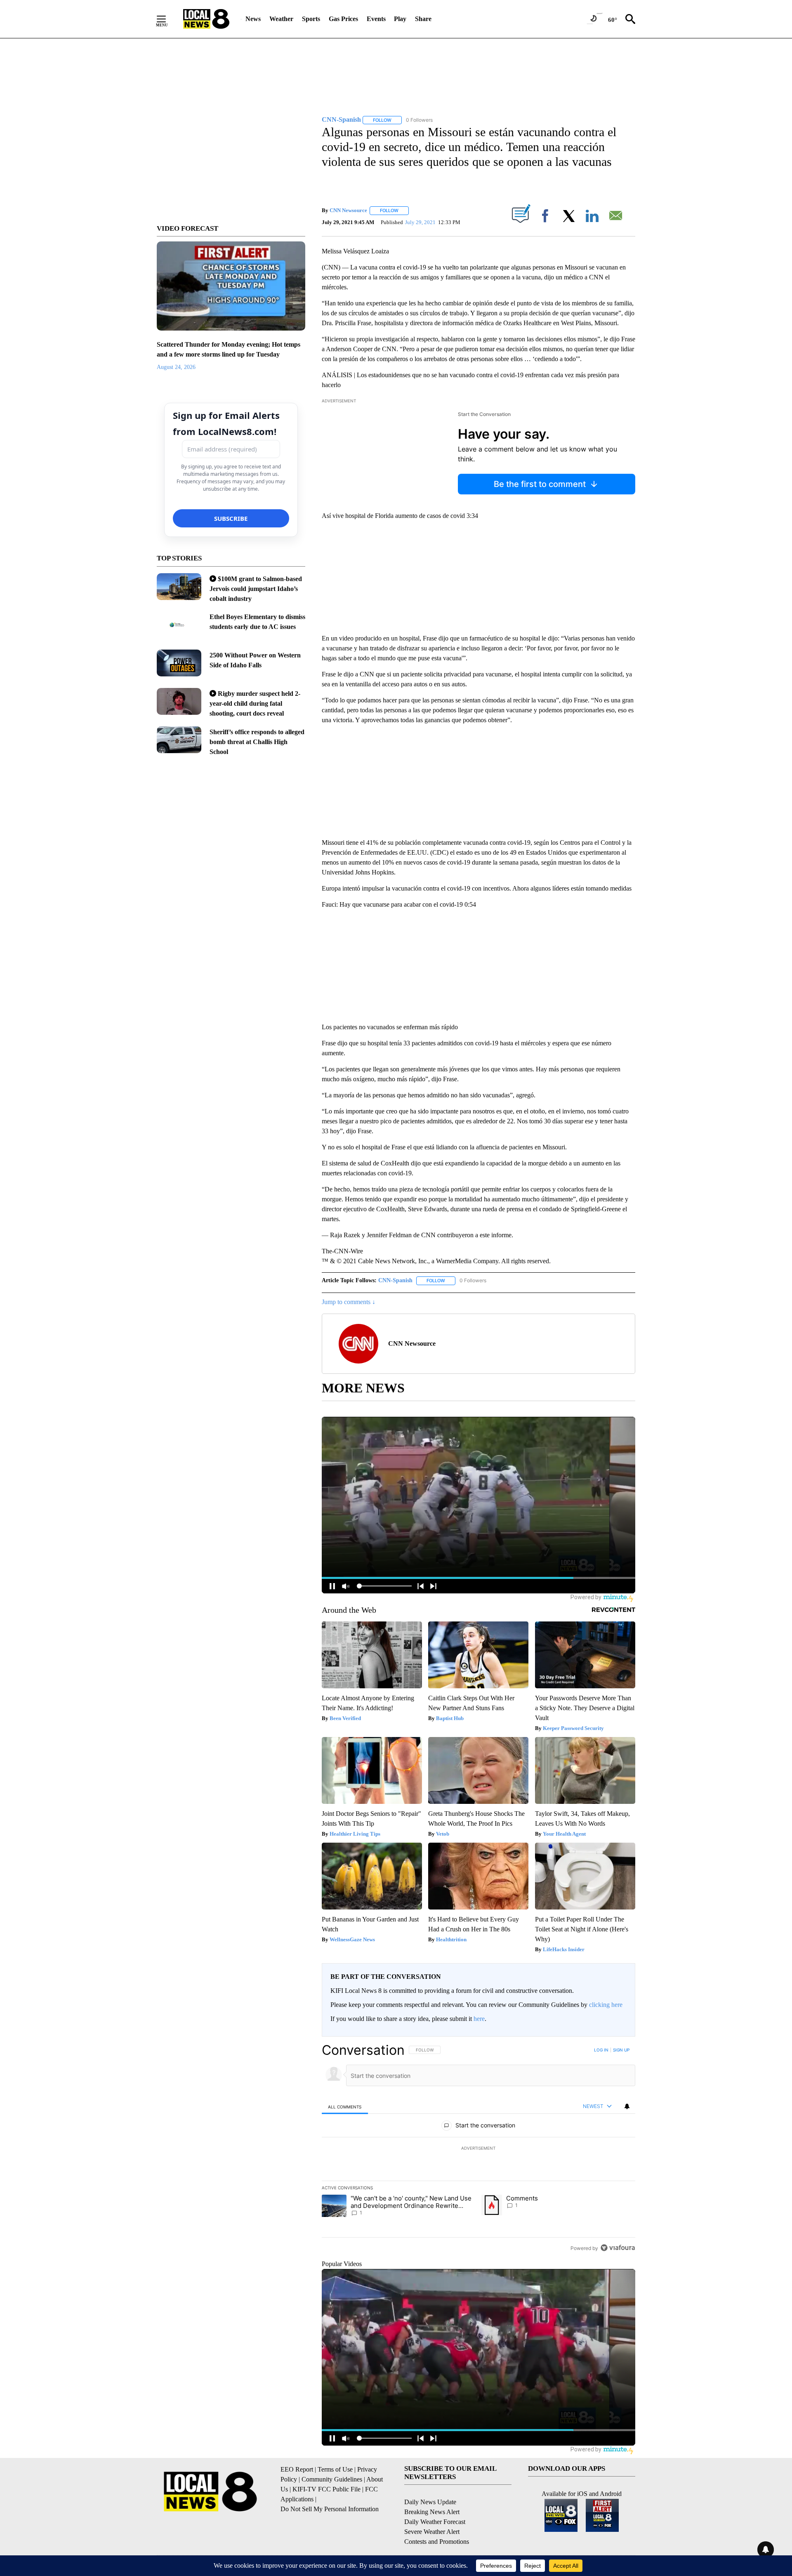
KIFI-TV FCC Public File (326, 2489)
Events (376, 19)
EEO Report (297, 2469)
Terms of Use (335, 2469)
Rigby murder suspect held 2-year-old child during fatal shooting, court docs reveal (255, 703)
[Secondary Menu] (167, 19)
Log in (601, 2050)
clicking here (606, 2005)
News (253, 19)
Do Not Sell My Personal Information (330, 2509)
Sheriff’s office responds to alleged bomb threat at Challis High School (257, 742)
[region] (478, 2149)
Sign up (621, 2050)
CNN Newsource (348, 210)
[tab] (345, 2107)
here (479, 2019)
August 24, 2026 (176, 367)
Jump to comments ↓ (349, 1302)
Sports (311, 19)
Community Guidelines (332, 2479)
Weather (281, 19)
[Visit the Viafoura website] (618, 2248)
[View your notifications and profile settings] (627, 2106)
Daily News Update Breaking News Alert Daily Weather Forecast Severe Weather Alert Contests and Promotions (437, 2522)
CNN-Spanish (395, 1280)
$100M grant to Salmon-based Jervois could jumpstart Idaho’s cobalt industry (256, 589)
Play (400, 19)
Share (423, 19)
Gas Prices (343, 19)
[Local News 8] (206, 19)
